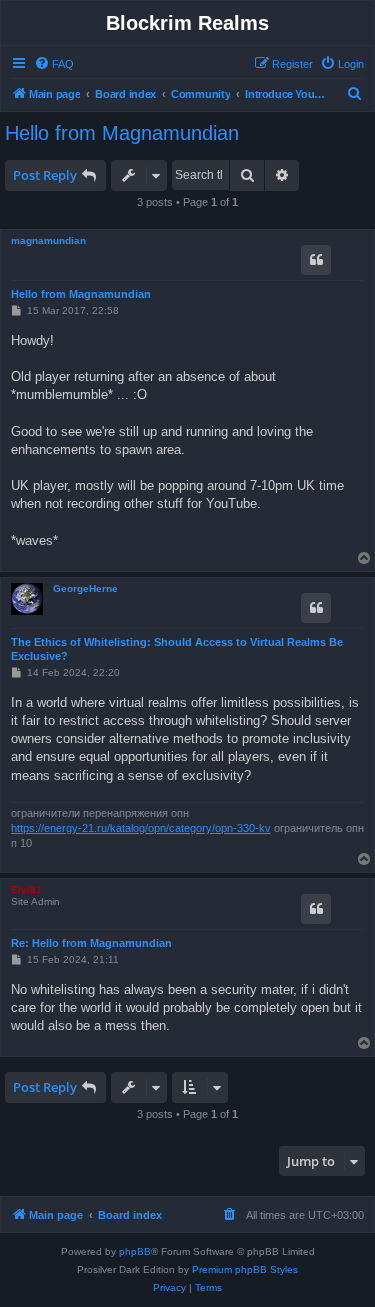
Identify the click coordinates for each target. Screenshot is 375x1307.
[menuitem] (54, 64)
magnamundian (48, 240)
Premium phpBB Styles (245, 1269)
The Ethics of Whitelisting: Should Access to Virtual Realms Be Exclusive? (177, 649)
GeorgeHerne (85, 588)
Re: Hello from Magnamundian (91, 943)
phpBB (135, 1251)
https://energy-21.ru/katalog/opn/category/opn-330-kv (141, 828)
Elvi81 (26, 889)
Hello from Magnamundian (122, 133)
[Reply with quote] (316, 260)
